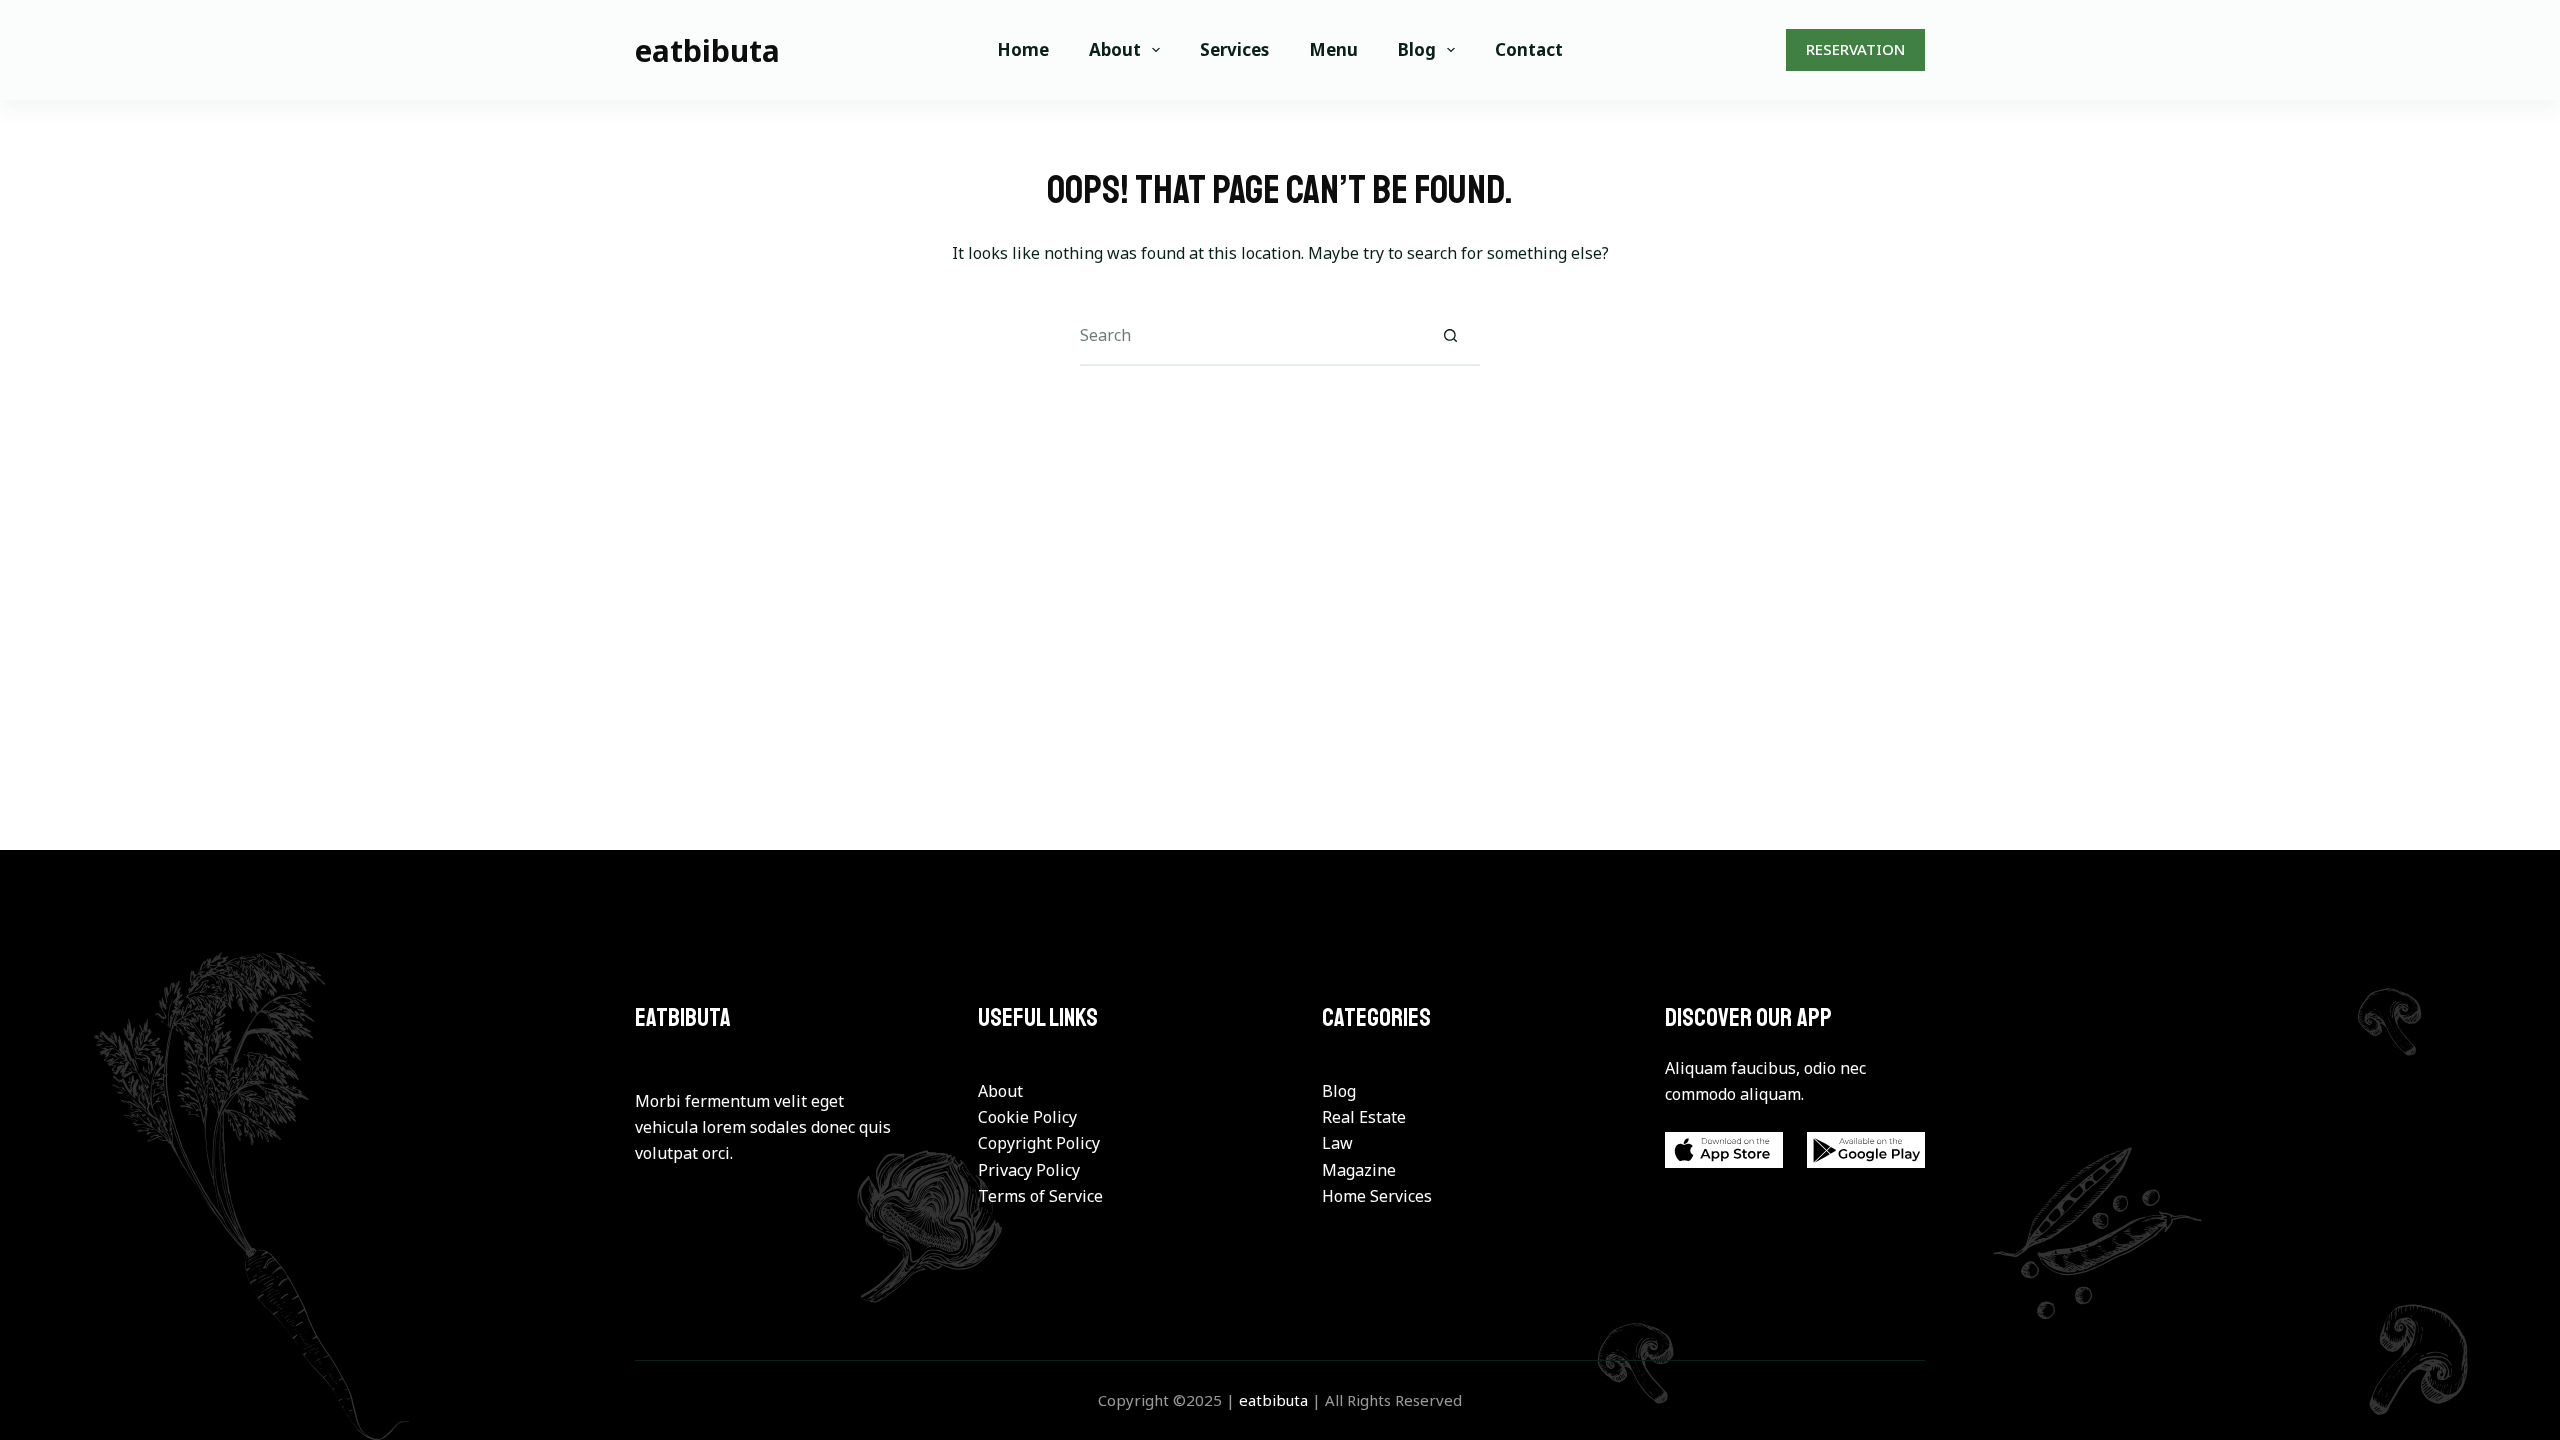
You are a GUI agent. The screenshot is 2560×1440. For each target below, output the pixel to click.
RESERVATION (1855, 49)
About (1115, 49)
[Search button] (1450, 336)
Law (1337, 1143)
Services (1234, 49)
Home (1023, 49)
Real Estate (1364, 1117)
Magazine (1359, 1170)
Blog (1417, 49)
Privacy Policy (1029, 1170)
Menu (1333, 49)
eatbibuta (707, 50)
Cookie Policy (1027, 1117)
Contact (1529, 49)
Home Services (1377, 1196)
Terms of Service (1040, 1196)
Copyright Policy (1039, 1143)
